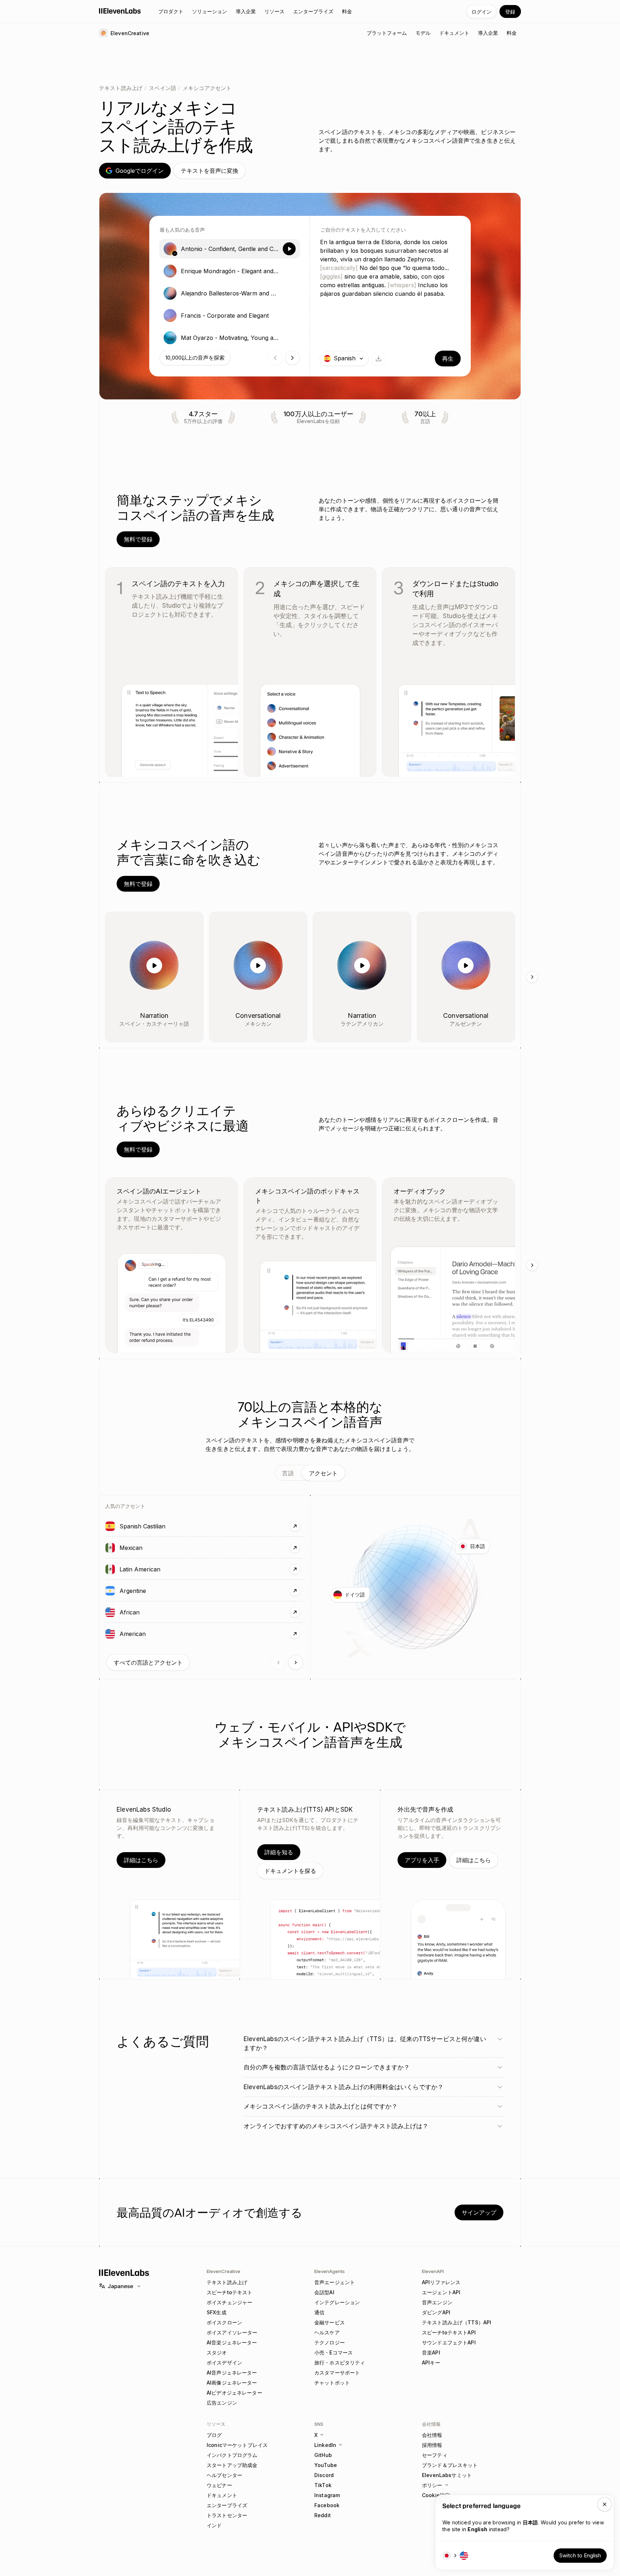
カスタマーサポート (337, 2373)
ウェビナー (219, 2485)
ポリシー (432, 2485)
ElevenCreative (224, 2271)
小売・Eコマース (334, 2352)
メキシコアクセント (207, 88)
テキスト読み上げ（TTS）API (457, 2322)
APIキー (431, 2362)
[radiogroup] (230, 293)
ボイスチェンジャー (229, 2302)
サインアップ (479, 2212)
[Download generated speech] (379, 359)
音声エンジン (437, 2302)
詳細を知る (279, 1852)
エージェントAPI (441, 2292)
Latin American (163, 1569)
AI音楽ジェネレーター (232, 2342)
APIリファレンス (441, 2282)
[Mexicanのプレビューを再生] (110, 1548)
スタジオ (217, 2352)
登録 (510, 12)
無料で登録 (138, 539)
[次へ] (532, 977)
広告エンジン (222, 2403)
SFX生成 (217, 2312)
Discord (324, 2475)
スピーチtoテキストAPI (449, 2332)
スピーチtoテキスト (229, 2292)
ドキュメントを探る (290, 1871)
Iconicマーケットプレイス (237, 2445)
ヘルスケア (327, 2332)
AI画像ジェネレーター (232, 2383)
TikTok (323, 2485)
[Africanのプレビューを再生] (110, 1612)
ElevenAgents (330, 2271)
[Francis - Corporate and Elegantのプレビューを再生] (289, 316)
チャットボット (332, 2383)
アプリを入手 (422, 1860)
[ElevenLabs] (120, 11)
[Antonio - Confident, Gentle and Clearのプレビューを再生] (289, 249)
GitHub (323, 2455)
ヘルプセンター (224, 2475)
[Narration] (192, 923)
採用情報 (432, 2445)
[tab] (288, 1473)
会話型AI (324, 2292)
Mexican (154, 1548)
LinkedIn (325, 2445)
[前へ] (278, 1662)
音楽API (431, 2352)
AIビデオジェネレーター (234, 2393)
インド (214, 2525)
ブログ (214, 2435)
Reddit (323, 2515)
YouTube (326, 2465)
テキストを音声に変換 (210, 171)
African (152, 1612)
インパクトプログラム (232, 2455)
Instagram (327, 2495)
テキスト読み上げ (121, 88)
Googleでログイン (140, 171)
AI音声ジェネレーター (232, 2373)
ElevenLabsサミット (447, 2475)
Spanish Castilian (165, 1526)
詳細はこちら (141, 1860)
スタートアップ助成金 (232, 2465)
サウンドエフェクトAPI (449, 2342)
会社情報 (432, 2435)
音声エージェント (335, 2282)
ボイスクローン (224, 2322)
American (155, 1634)
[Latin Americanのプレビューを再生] (110, 1569)
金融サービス (330, 2322)
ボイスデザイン (224, 2362)
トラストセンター (227, 2515)
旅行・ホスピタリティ (340, 2362)
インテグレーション (337, 2302)
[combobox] (344, 359)
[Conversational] (296, 923)
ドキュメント (222, 2495)
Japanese (120, 2286)
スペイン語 (163, 88)
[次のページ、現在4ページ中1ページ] (292, 358)
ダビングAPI (436, 2312)
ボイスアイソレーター (232, 2332)
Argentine (156, 1591)
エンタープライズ (227, 2505)
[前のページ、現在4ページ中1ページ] (275, 358)
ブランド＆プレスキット (450, 2465)
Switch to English (580, 2555)
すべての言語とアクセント (148, 1662)
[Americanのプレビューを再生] (110, 1634)
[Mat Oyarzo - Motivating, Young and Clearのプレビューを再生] (289, 338)
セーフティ (435, 2455)
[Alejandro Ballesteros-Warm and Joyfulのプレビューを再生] (289, 293)
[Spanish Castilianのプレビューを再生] (110, 1526)
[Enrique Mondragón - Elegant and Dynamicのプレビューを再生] (289, 271)
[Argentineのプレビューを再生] (110, 1591)
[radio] (230, 249)
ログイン (482, 12)
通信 (319, 2312)
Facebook (327, 2505)
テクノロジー (330, 2342)
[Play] (154, 966)
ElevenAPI (433, 2271)
